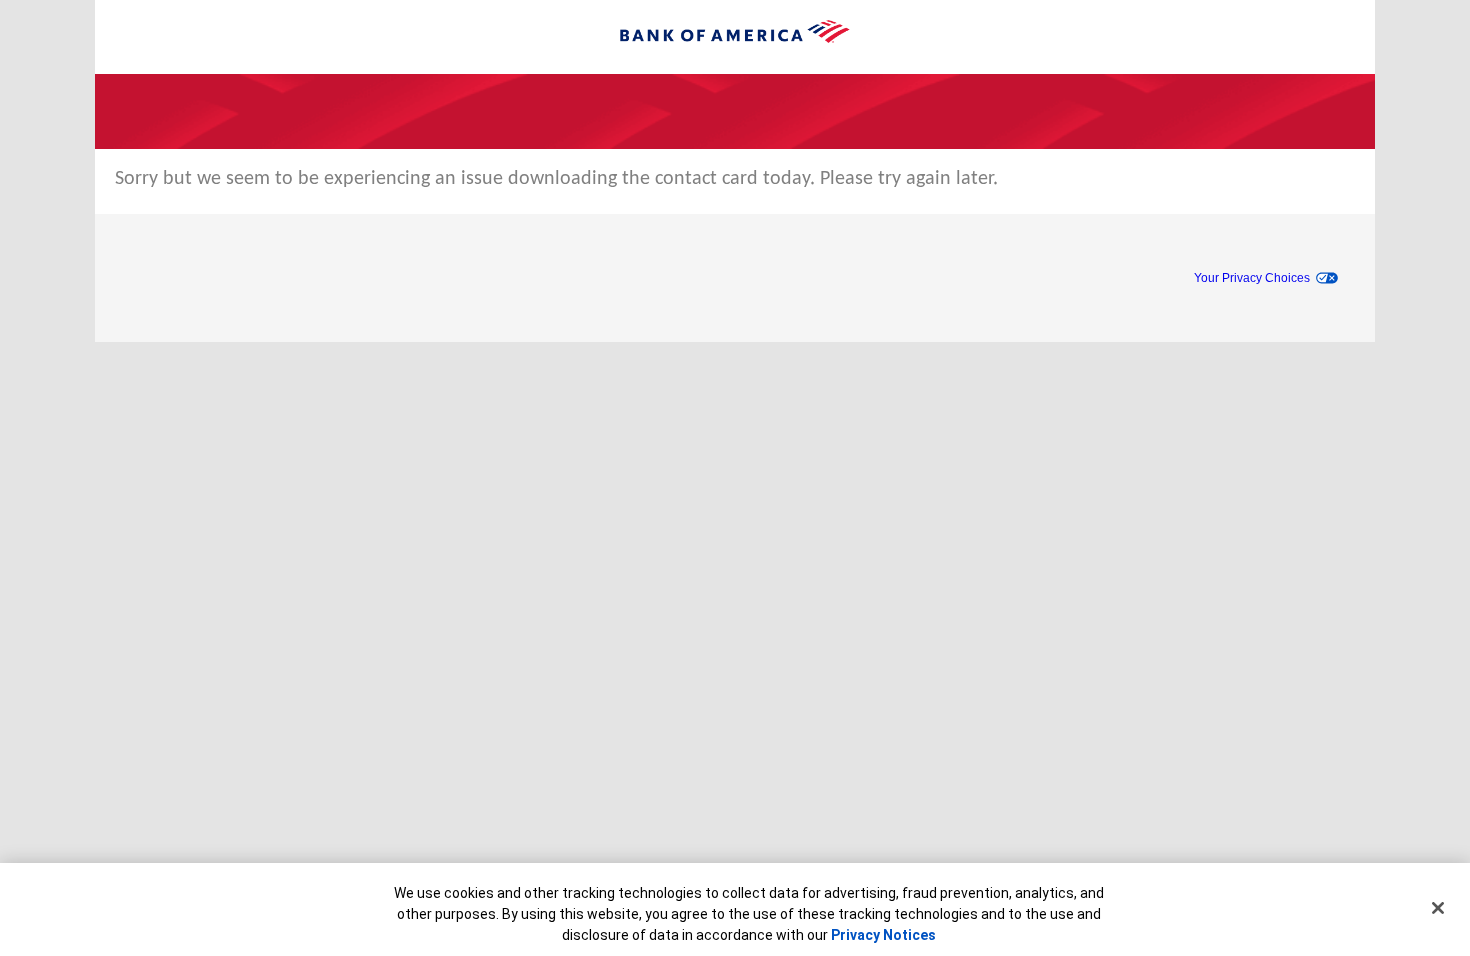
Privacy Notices (883, 935)
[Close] (1438, 908)
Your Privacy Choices (1252, 278)
